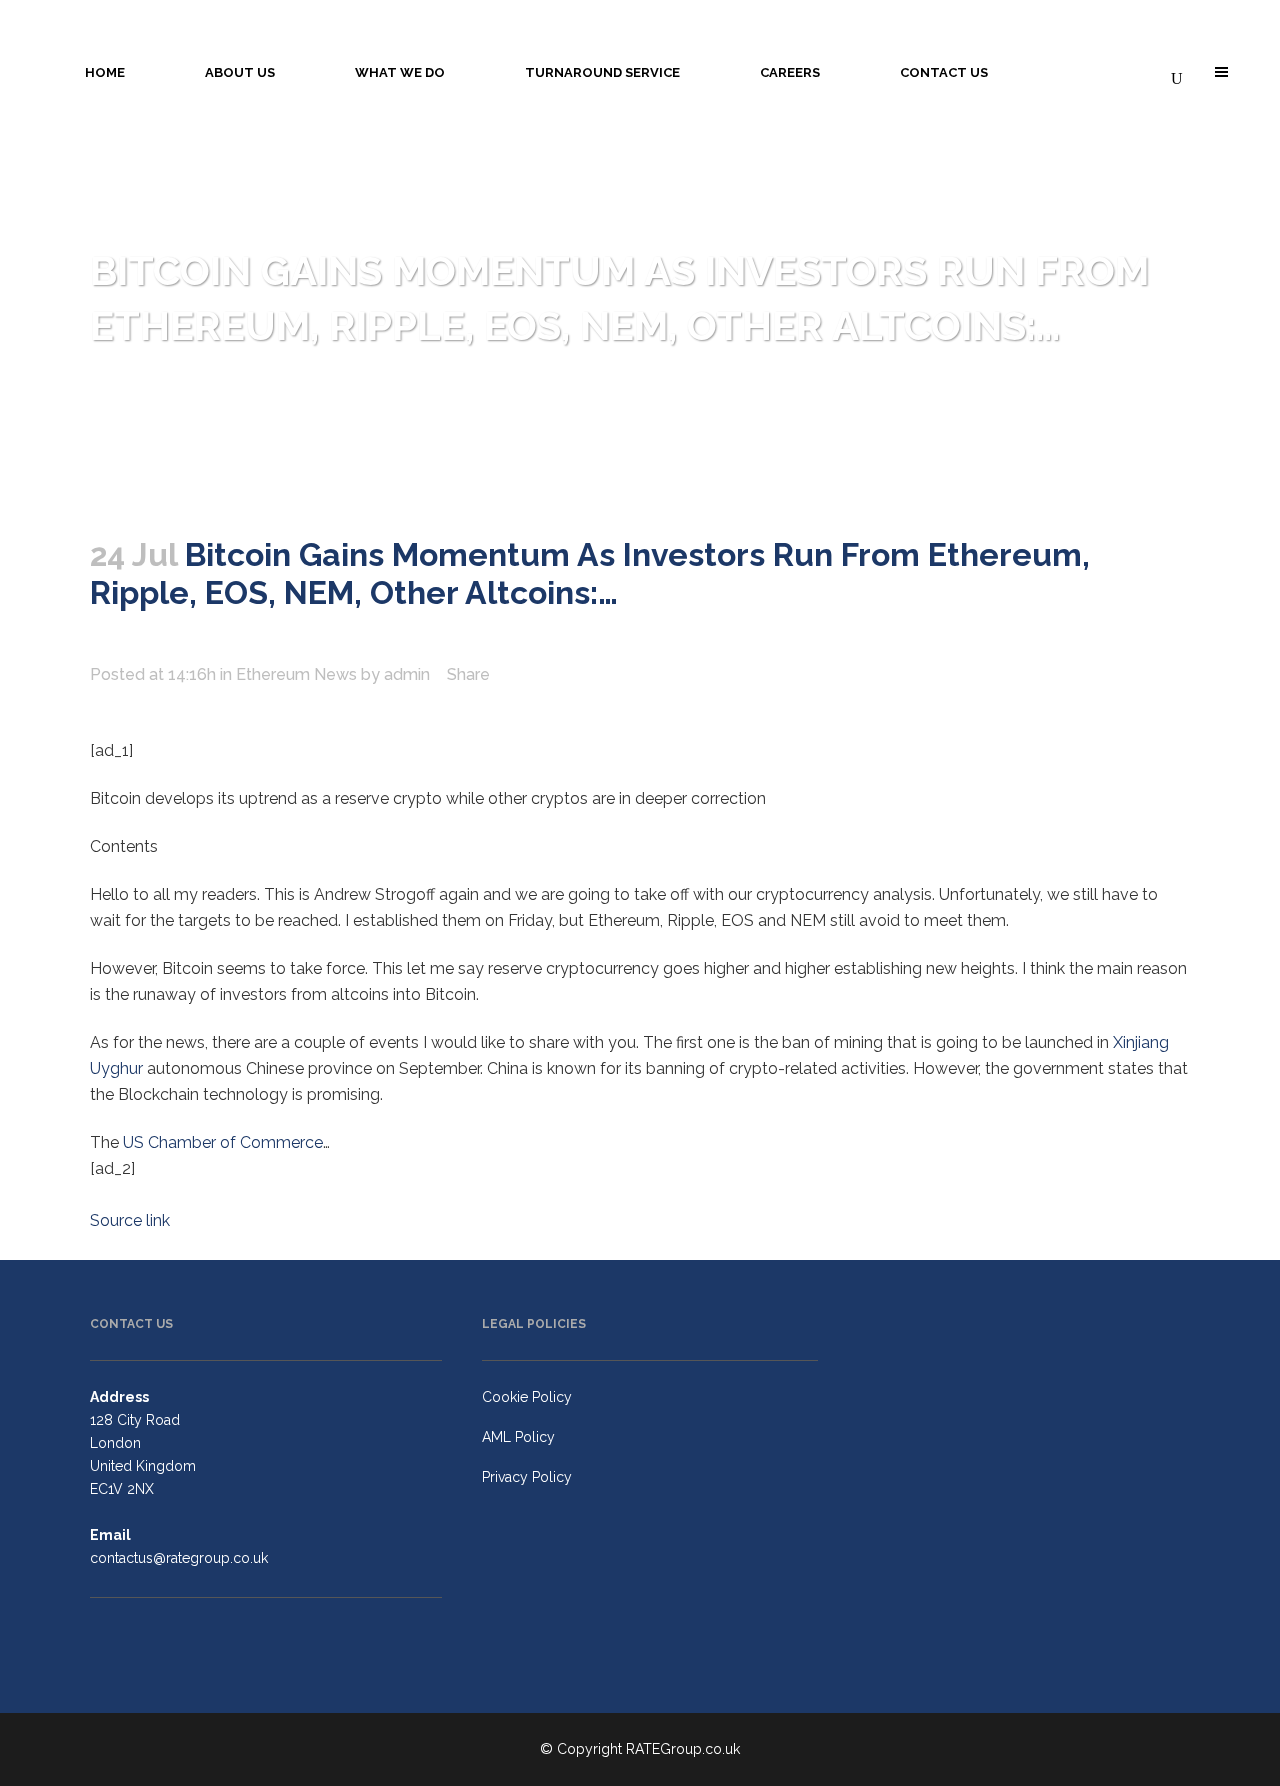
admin (407, 674)
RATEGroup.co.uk (683, 1749)
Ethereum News (296, 674)
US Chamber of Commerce (223, 1142)
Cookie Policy (527, 1397)
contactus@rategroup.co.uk (179, 1558)
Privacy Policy (527, 1477)
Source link (130, 1220)
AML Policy (518, 1437)
